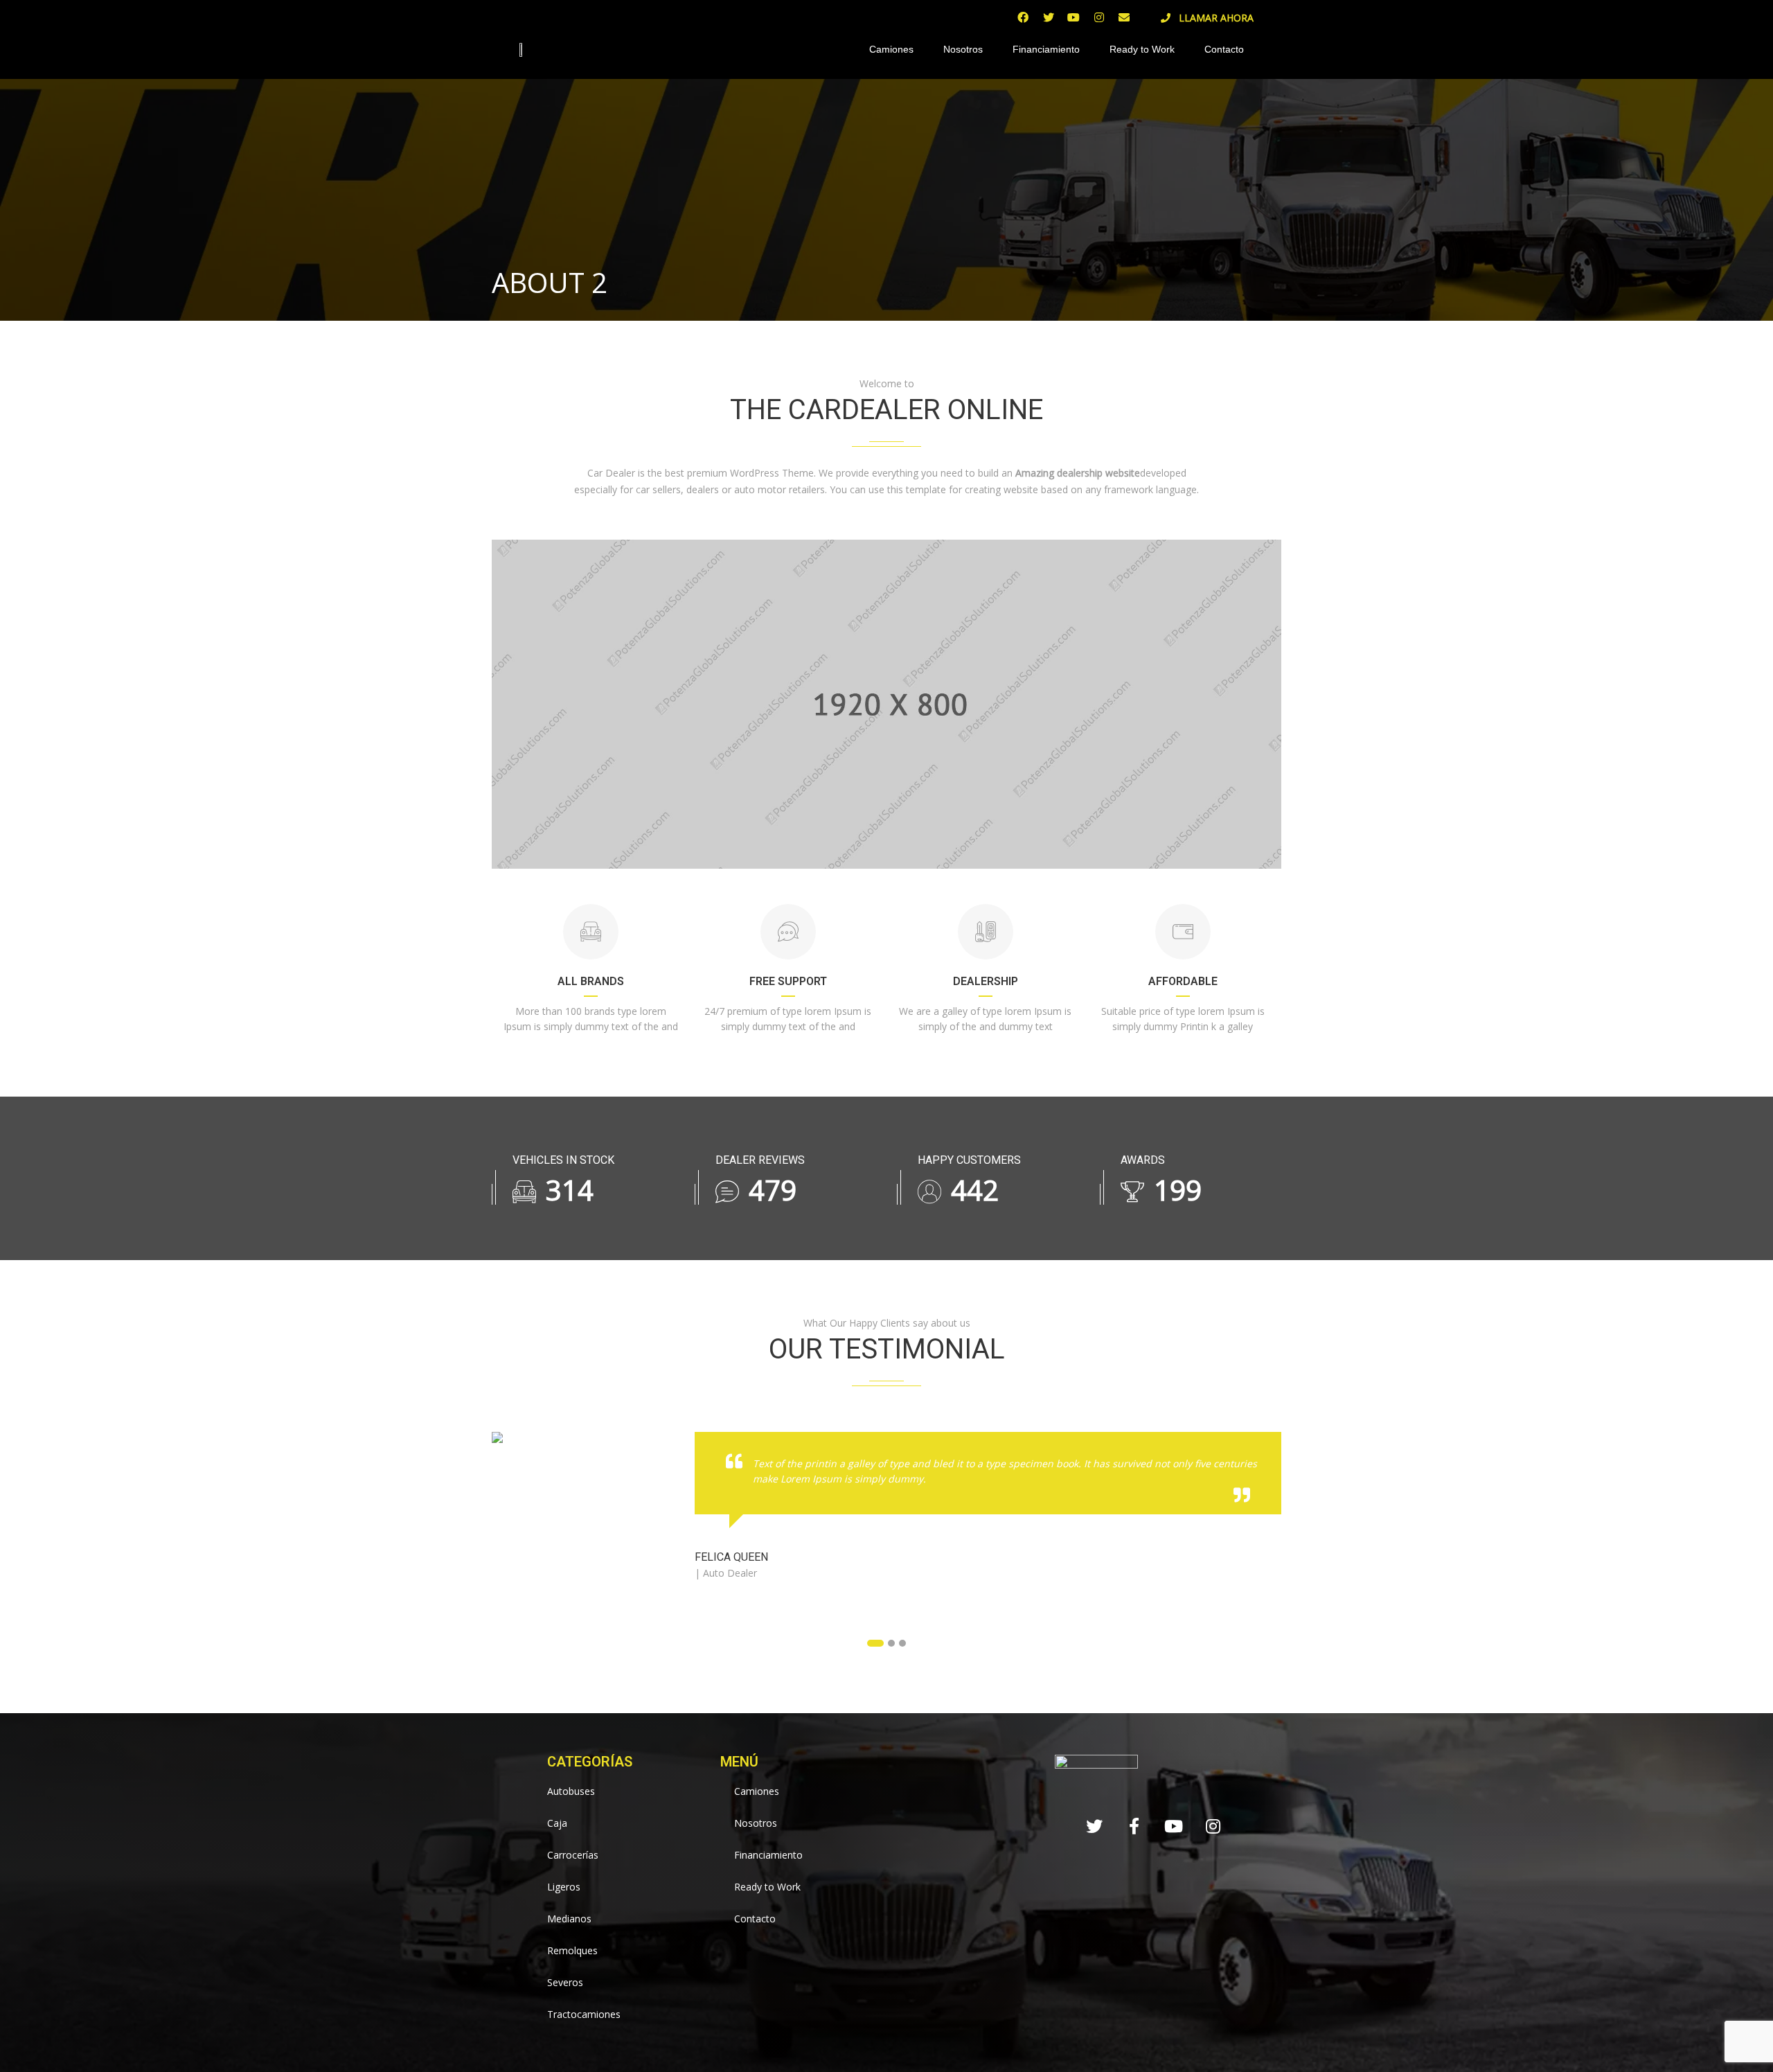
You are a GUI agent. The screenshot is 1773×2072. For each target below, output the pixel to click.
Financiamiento (1046, 49)
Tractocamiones (584, 2014)
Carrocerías (573, 1855)
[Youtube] (1073, 17)
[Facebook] (1023, 17)
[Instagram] (1098, 17)
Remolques (572, 1950)
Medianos (569, 1919)
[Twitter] (1049, 17)
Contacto (1224, 49)
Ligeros (564, 1887)
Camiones (891, 49)
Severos (565, 1982)
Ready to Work (1142, 49)
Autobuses (571, 1791)
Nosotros (963, 49)
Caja (557, 1823)
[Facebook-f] (1134, 1826)
